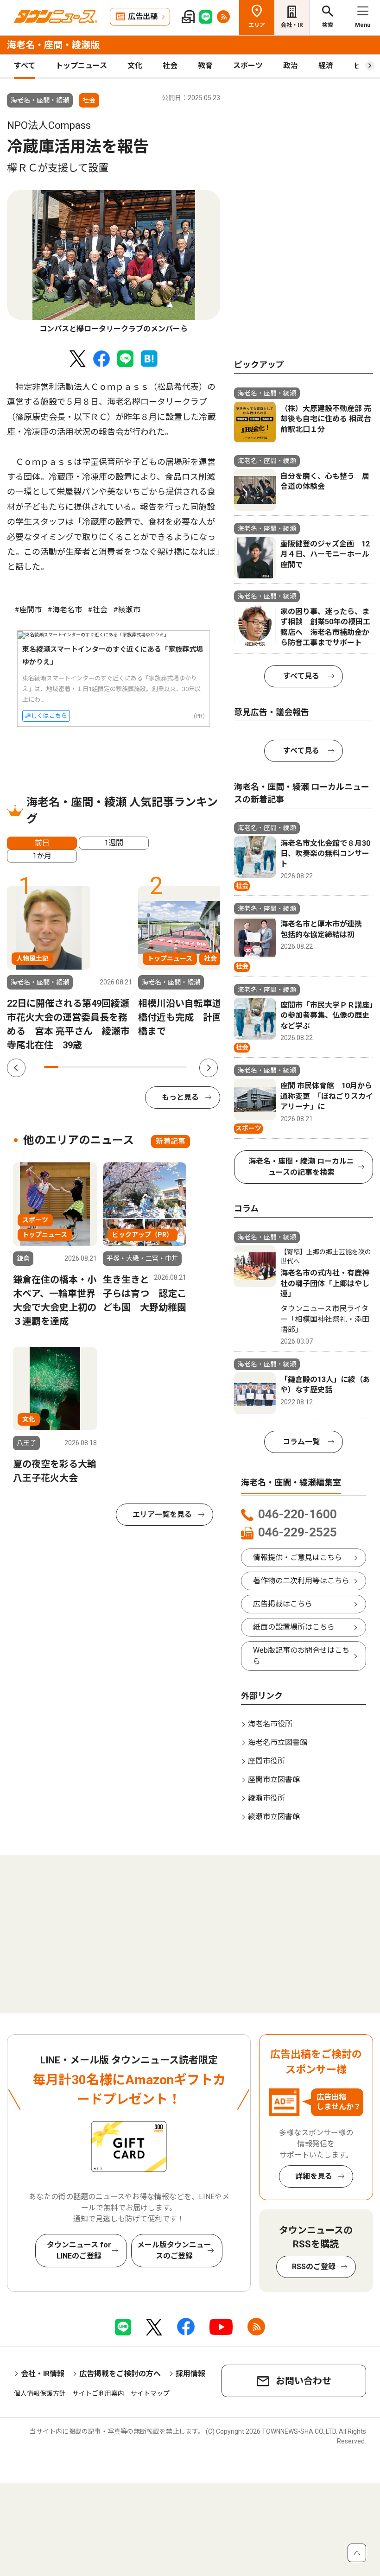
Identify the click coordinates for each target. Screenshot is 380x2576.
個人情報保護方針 (40, 2393)
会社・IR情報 (43, 2374)
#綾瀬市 (127, 610)
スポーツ (248, 66)
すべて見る (301, 676)
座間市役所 (266, 1761)
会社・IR (292, 25)
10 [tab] (180, 1067)
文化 (135, 66)
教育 (205, 66)
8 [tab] (151, 1067)
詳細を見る (314, 2176)
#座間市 (28, 610)
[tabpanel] (114, 262)
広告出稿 (143, 16)
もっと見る (180, 1097)
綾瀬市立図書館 (274, 1817)
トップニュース (81, 66)
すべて (25, 66)
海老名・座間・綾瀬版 (53, 45)
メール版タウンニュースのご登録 (174, 2250)
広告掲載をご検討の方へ (120, 2374)
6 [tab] (123, 1067)
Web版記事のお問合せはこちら (301, 1656)
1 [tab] (51, 1067)
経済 (326, 66)
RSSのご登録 (314, 2267)
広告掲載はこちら (283, 1604)
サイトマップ (150, 2393)
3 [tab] (80, 1067)
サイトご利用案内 (98, 2393)
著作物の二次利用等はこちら (301, 1581)
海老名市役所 (270, 1724)
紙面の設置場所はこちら (294, 1627)
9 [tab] (166, 1067)
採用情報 (190, 2374)
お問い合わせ (304, 2381)
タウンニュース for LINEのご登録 (79, 2250)
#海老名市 (65, 610)
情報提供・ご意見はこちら (298, 1558)
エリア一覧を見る (162, 1514)
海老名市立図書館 (278, 1742)
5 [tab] (108, 1067)
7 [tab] (137, 1067)
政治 (291, 66)
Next (209, 1068)
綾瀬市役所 (266, 1798)
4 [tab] (94, 1067)
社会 (170, 66)
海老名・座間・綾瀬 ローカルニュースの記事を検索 (301, 1167)
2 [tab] (66, 1067)
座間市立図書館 (274, 1780)
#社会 (98, 610)
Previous (16, 1068)
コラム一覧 (301, 1442)
